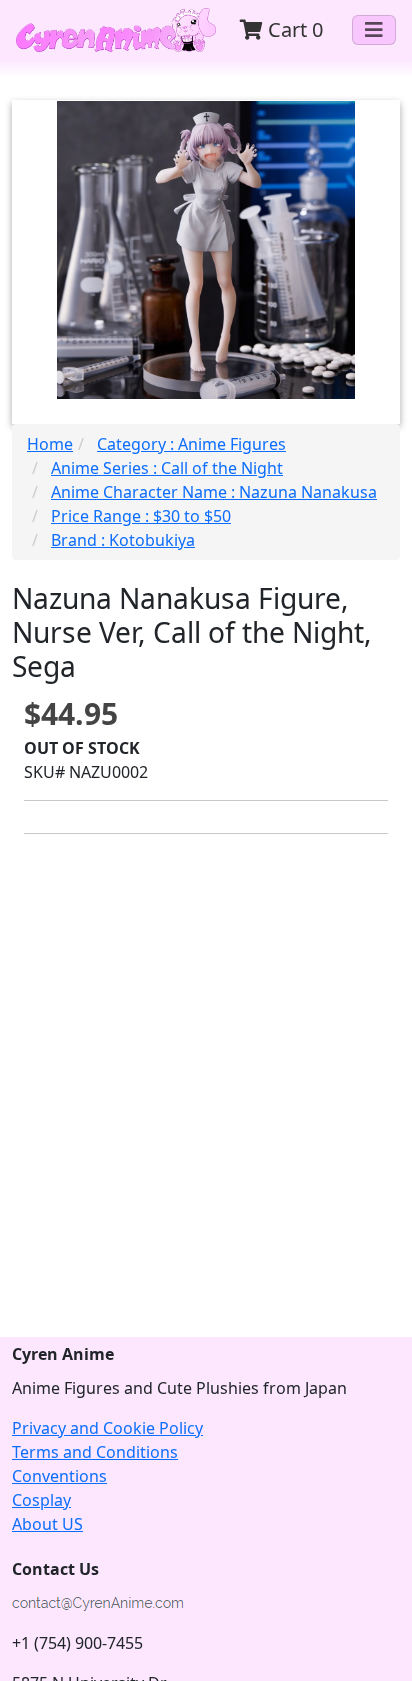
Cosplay (41, 1500)
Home (50, 444)
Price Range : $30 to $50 (141, 516)
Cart (293, 29)
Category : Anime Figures (191, 444)
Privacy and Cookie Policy (107, 1428)
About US (47, 1524)
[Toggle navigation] (374, 30)
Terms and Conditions (95, 1452)
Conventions (59, 1476)
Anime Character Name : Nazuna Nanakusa (214, 492)
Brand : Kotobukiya (123, 540)
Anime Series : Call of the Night (167, 468)
